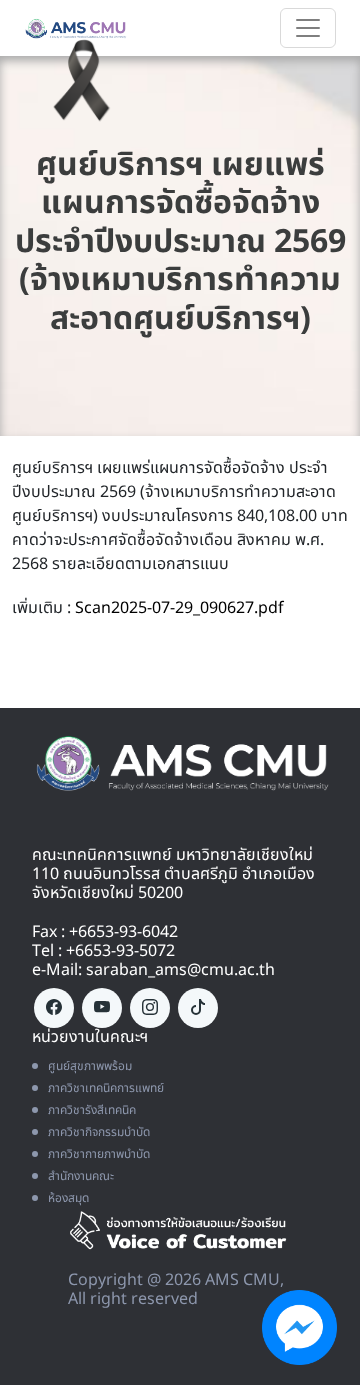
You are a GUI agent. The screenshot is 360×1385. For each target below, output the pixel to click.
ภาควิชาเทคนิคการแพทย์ (106, 1088)
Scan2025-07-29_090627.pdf (179, 608)
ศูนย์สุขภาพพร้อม (90, 1066)
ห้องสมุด (68, 1198)
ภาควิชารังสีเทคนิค (92, 1110)
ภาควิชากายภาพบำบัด (99, 1154)
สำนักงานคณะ (81, 1176)
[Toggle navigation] (308, 28)
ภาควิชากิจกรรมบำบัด (99, 1132)
